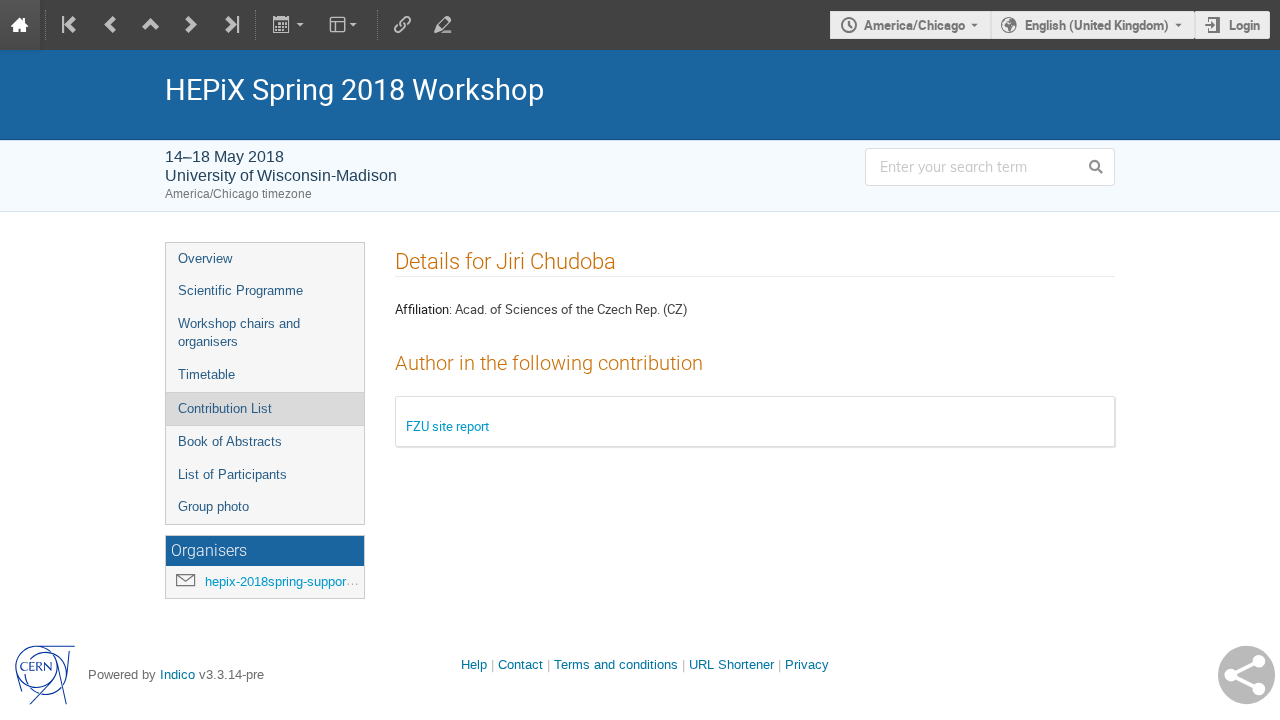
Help (474, 664)
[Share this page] (1246, 675)
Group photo (213, 506)
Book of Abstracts (230, 441)
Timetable (206, 374)
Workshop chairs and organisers (239, 333)
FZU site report (447, 426)
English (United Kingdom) (1097, 25)
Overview (205, 258)
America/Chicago (914, 25)
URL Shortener (731, 664)
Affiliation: (423, 309)
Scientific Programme (240, 290)
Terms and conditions (616, 664)
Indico (177, 674)
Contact (520, 664)
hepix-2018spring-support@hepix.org (310, 581)
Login (1244, 25)
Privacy (807, 664)
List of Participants (232, 474)
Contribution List (225, 408)
